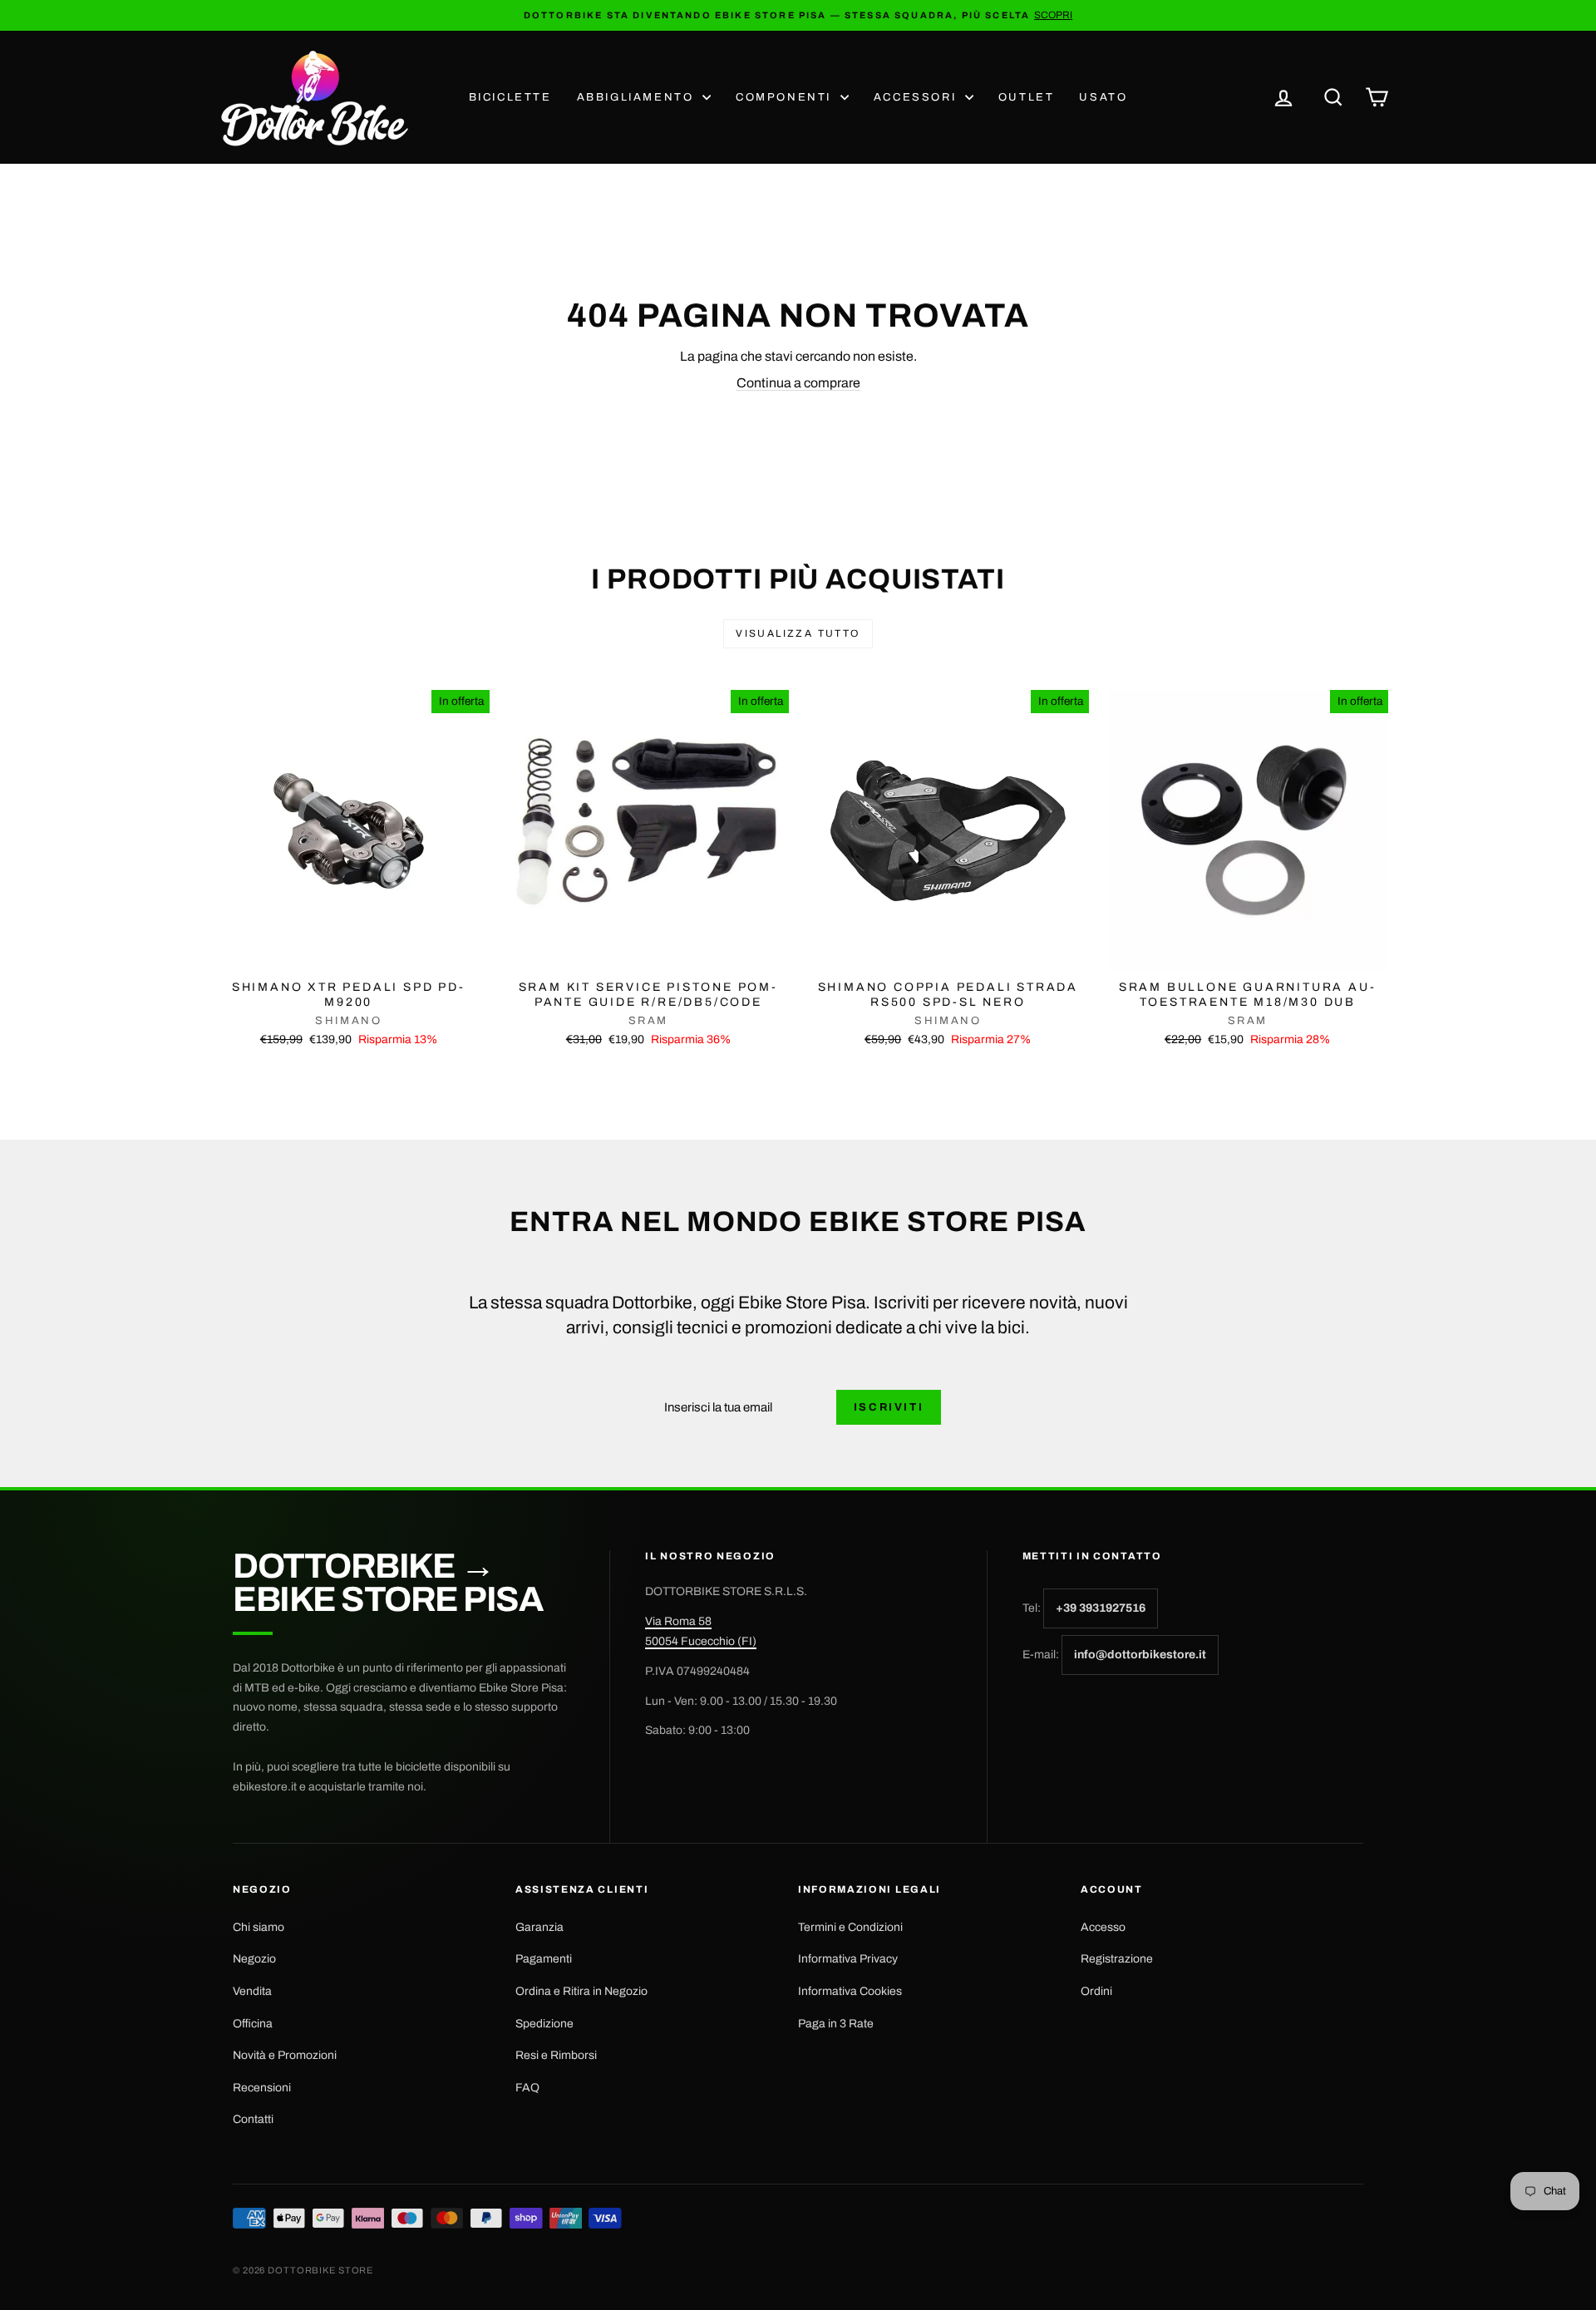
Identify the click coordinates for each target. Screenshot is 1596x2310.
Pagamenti (544, 1959)
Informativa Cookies (850, 1991)
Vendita (252, 1991)
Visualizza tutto (798, 633)
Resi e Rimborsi (556, 2055)
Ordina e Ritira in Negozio (581, 1991)
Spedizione (544, 2024)
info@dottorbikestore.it (1140, 1655)
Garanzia (539, 1927)
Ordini (1096, 1991)
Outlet (1027, 97)
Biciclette (510, 97)
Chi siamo (259, 1927)
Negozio (254, 1959)
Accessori (917, 97)
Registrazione (1117, 1959)
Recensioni (262, 2088)
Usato (1103, 97)
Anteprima (348, 954)
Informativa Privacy (848, 1959)
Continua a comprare (798, 383)
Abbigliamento (638, 97)
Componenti (786, 97)
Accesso (1103, 1927)
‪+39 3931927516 (1101, 1608)
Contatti (253, 2119)
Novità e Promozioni (285, 2055)
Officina (253, 2024)
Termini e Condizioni (850, 1927)
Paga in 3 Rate (836, 2024)
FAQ (527, 2088)
